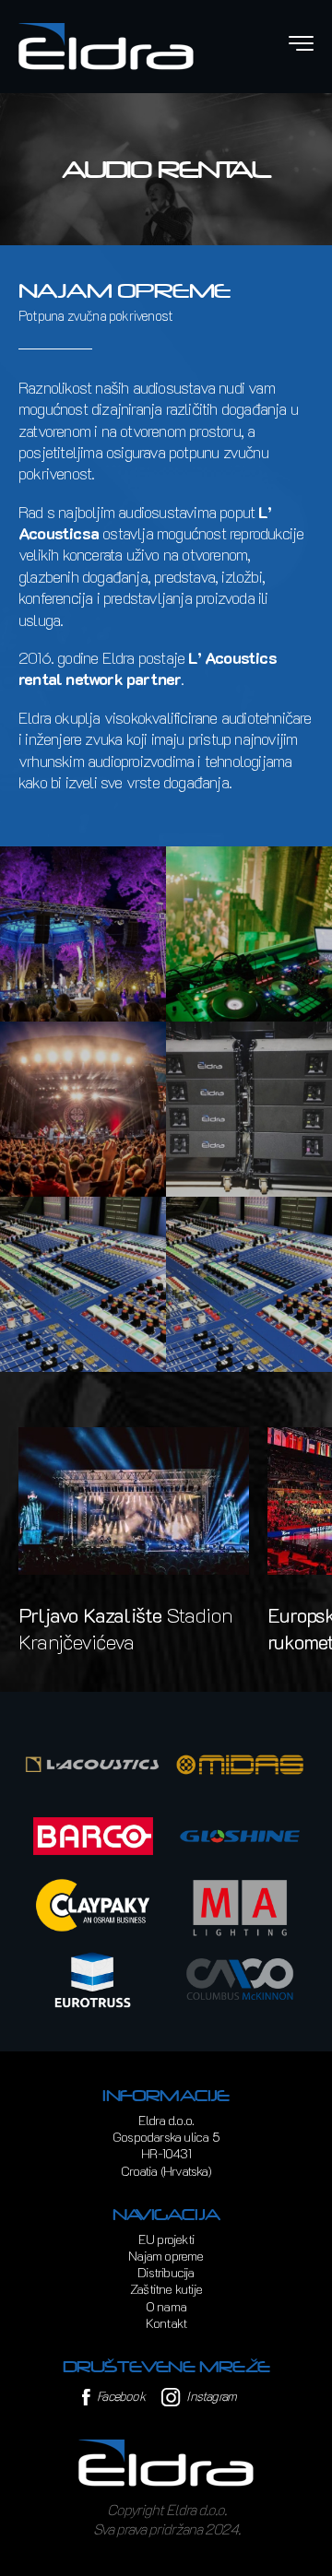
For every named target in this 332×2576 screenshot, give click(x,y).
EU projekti (166, 2239)
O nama (166, 2306)
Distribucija (166, 2272)
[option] (134, 1541)
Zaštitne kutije (166, 2289)
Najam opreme (166, 2256)
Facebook (119, 2396)
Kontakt (166, 2323)
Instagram (210, 2396)
